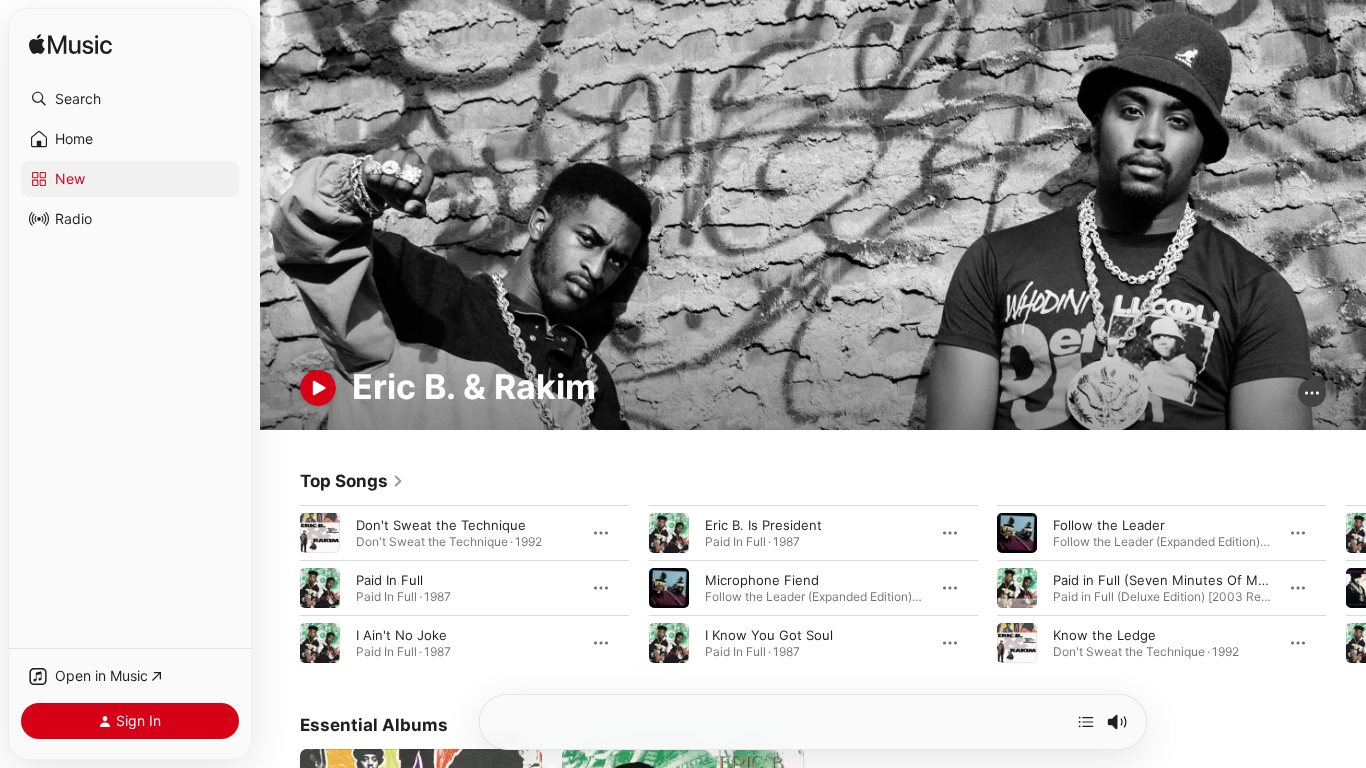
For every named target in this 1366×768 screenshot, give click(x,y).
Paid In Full (389, 580)
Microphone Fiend (762, 580)
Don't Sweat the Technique (441, 525)
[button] (130, 99)
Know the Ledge (1104, 635)
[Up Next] (1086, 722)
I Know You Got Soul (769, 635)
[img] (70, 45)
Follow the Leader (1109, 525)
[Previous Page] (280, 588)
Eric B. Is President (763, 525)
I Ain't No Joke (401, 635)
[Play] (318, 388)
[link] (352, 481)
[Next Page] (1346, 588)
